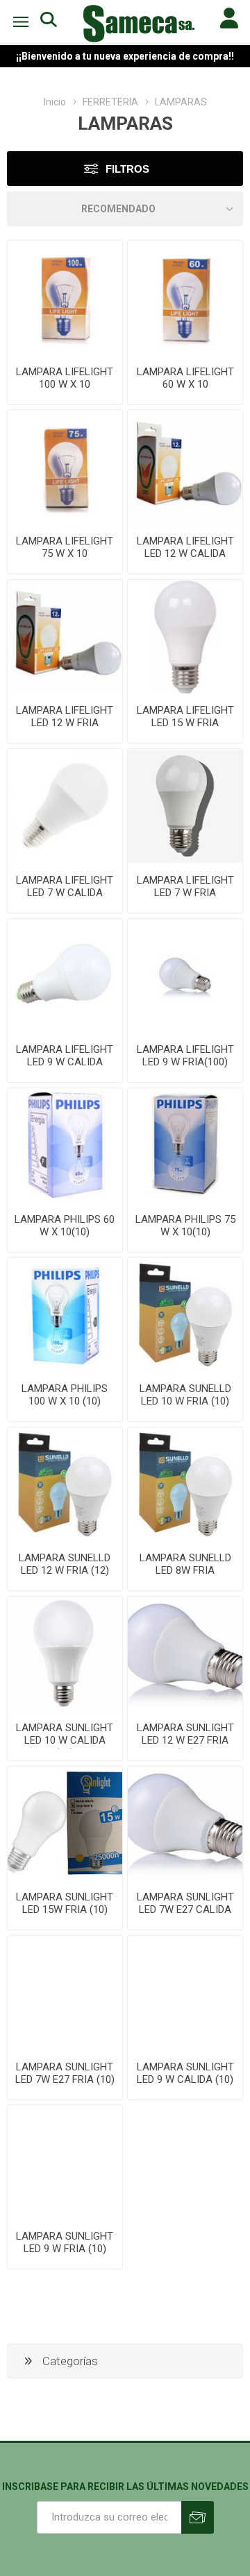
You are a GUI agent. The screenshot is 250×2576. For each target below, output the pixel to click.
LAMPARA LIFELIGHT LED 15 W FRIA (185, 716)
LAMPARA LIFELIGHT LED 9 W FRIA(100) (185, 1056)
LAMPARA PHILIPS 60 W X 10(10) (65, 1226)
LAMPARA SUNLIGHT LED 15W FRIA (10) (65, 1903)
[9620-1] (185, 806)
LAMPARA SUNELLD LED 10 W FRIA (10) (185, 1395)
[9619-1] (65, 806)
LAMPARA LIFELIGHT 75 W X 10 (65, 547)
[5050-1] (185, 1654)
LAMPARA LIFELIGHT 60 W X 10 (185, 378)
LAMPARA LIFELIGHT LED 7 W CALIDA (65, 886)
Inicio (55, 102)
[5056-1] (185, 1485)
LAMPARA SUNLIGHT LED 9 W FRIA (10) (65, 2242)
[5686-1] (65, 1315)
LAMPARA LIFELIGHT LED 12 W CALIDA (185, 547)
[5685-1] (185, 1145)
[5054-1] (65, 1654)
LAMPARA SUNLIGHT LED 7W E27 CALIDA (185, 1903)
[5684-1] (65, 1145)
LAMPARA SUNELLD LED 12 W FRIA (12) (65, 1564)
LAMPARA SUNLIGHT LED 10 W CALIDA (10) (65, 1740)
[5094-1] (185, 1315)
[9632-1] (185, 976)
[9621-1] (65, 976)
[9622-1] (65, 467)
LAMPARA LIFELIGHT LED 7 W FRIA (185, 886)
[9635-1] (185, 298)
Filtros (127, 169)
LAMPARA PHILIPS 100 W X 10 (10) (65, 1395)
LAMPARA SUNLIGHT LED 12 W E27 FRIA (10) (185, 1740)
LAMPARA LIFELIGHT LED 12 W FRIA (65, 716)
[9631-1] (185, 637)
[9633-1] (185, 467)
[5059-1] (65, 2162)
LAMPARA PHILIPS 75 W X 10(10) (185, 1226)
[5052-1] (65, 1993)
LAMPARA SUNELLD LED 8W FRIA (185, 1564)
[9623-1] (65, 298)
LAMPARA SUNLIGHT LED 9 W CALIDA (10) (185, 2073)
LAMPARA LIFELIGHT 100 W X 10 (65, 378)
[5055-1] (65, 1824)
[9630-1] (65, 637)
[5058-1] (65, 1485)
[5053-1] (185, 1824)
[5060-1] (185, 1993)
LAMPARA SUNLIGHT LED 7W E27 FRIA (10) (65, 2073)
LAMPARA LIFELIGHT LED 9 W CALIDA (65, 1056)
